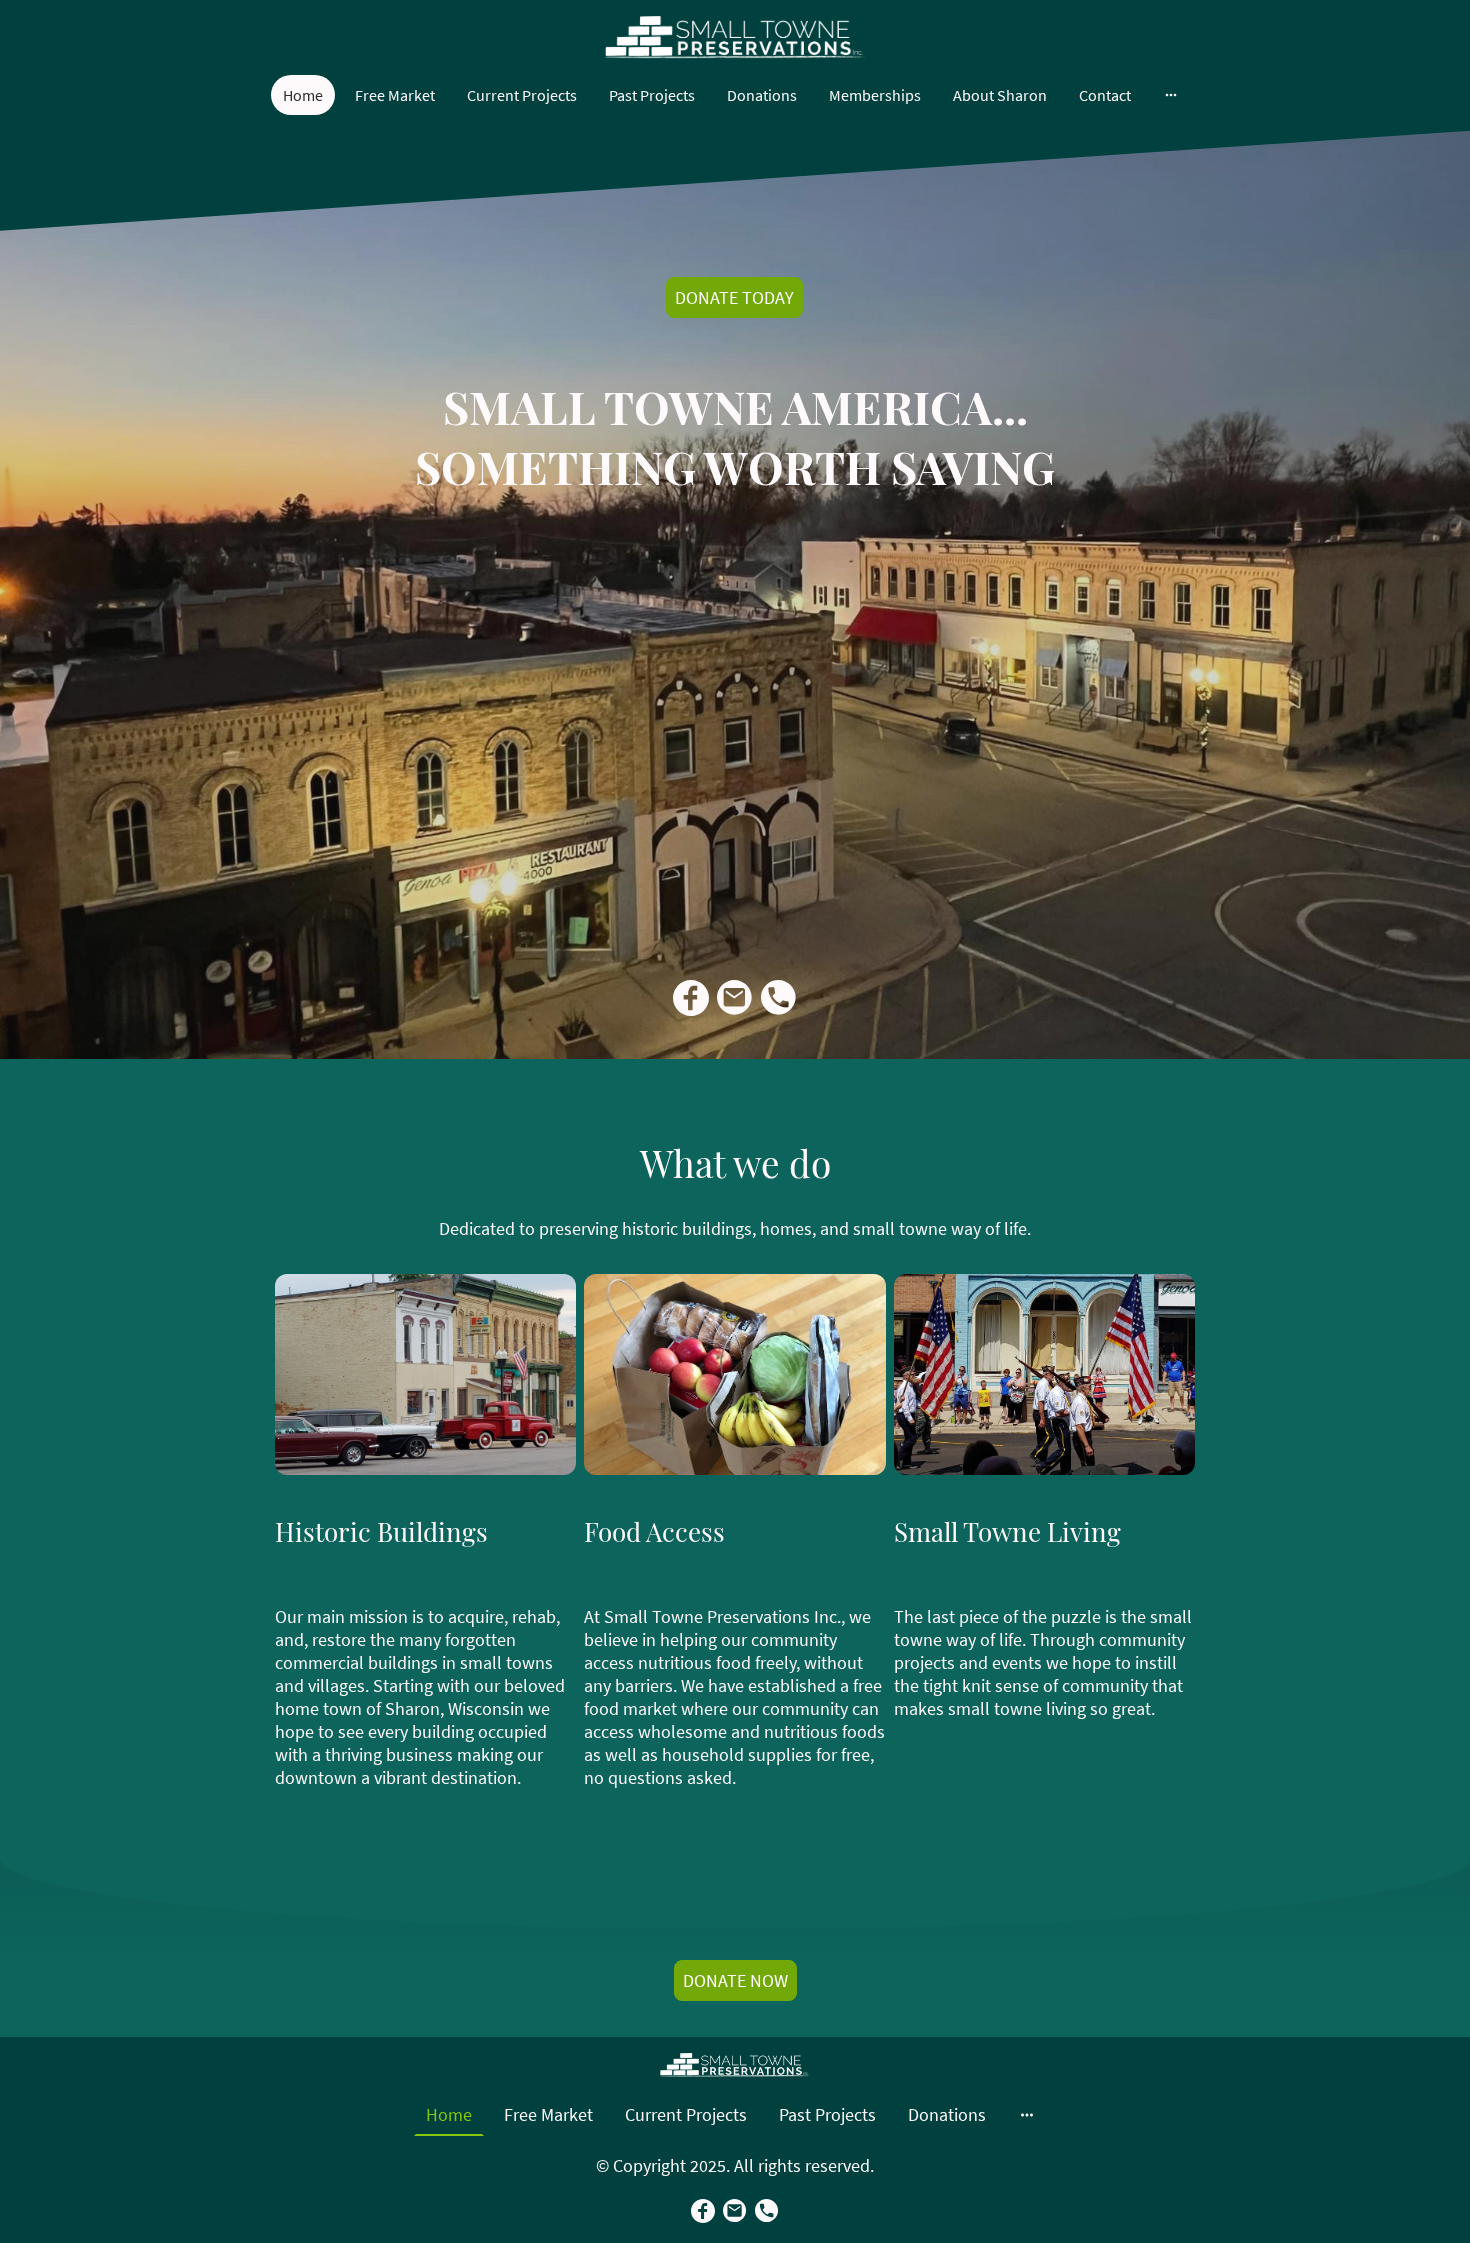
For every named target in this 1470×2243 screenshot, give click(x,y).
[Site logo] (734, 37)
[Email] (735, 998)
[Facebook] (691, 998)
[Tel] (779, 998)
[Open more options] (1171, 95)
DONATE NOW (735, 1980)
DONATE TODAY (734, 297)
